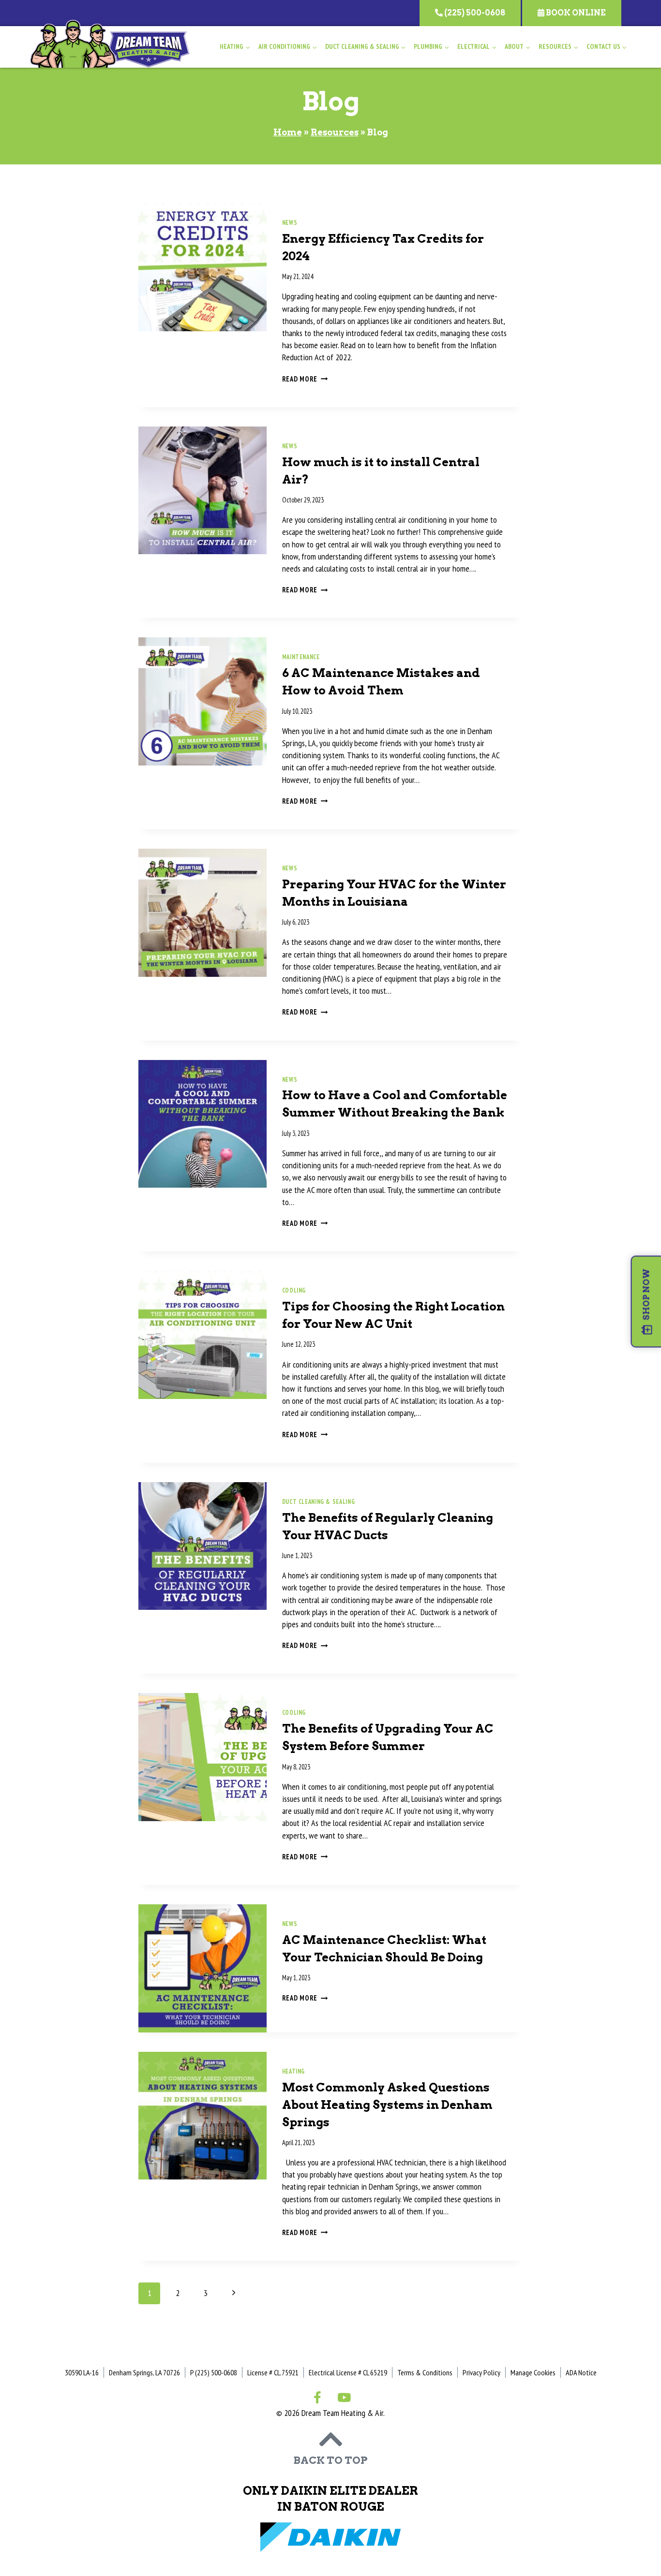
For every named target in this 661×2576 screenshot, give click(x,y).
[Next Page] (233, 2293)
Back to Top (330, 2460)
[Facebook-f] (317, 2397)
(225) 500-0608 (474, 13)
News (290, 222)
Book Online (575, 13)
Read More (305, 379)
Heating (293, 2071)
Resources (335, 132)
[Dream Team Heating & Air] (110, 44)
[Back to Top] (331, 2439)
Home (288, 132)
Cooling (294, 1290)
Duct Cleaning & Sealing (319, 1501)
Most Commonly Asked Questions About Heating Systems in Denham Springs (387, 2105)
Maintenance (301, 657)
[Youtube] (344, 2397)
